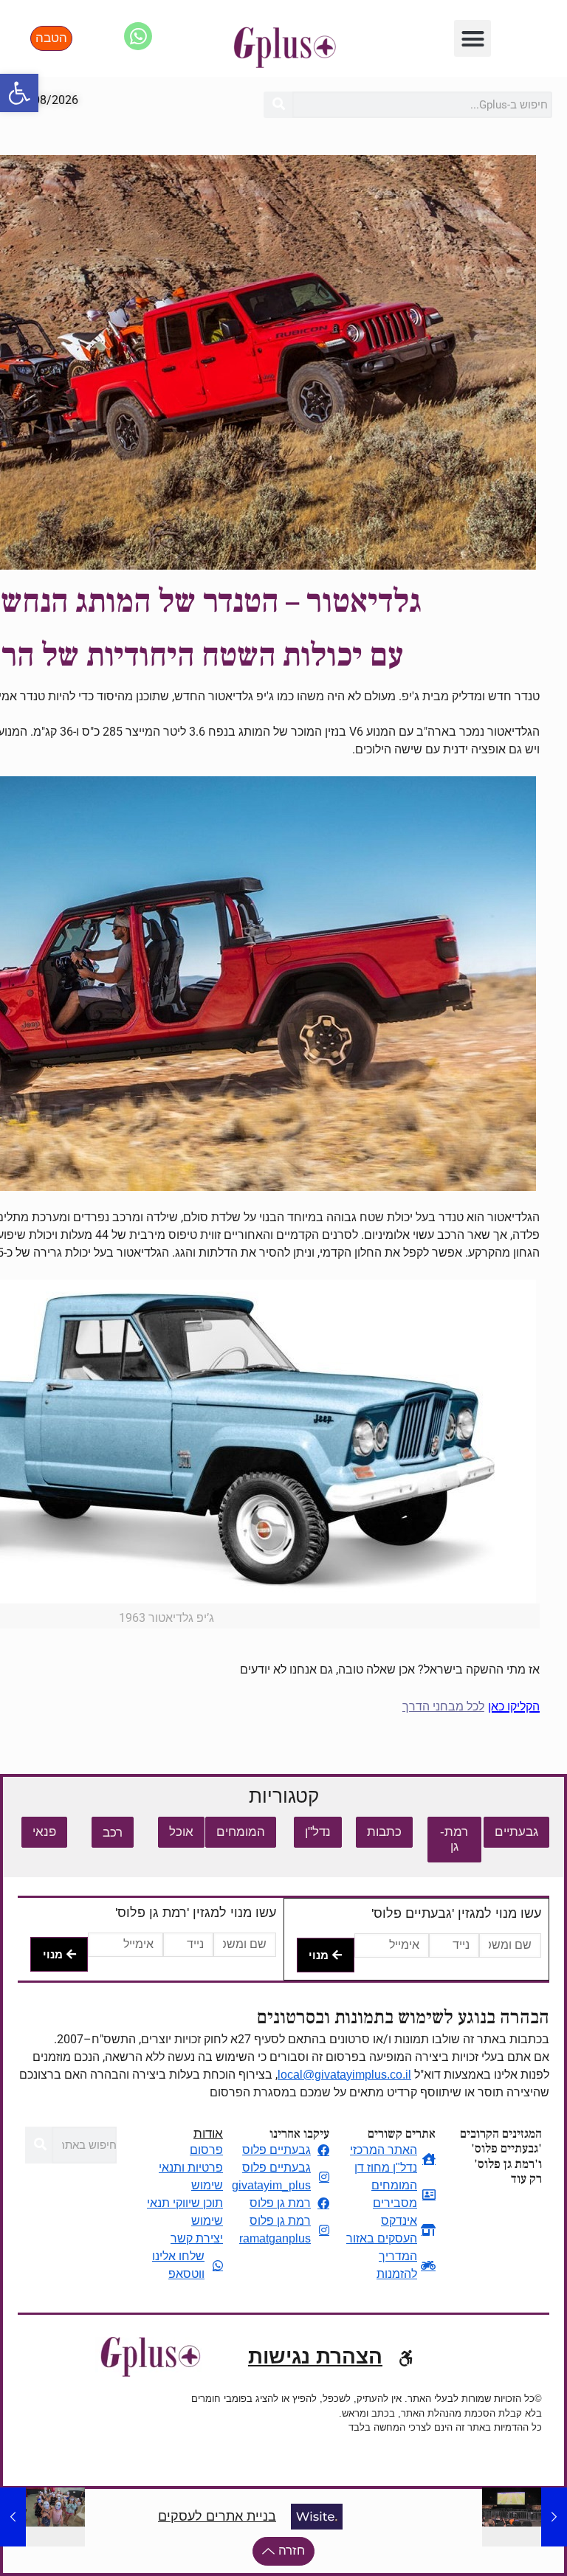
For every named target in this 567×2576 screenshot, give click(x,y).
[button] (19, 93)
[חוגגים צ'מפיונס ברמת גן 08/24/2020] (554, 2517)
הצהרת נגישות (315, 2356)
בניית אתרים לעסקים (217, 2516)
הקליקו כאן (514, 1706)
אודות (208, 2134)
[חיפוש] (278, 105)
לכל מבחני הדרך (443, 1706)
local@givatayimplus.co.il (344, 2075)
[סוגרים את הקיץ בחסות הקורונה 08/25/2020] (13, 2517)
